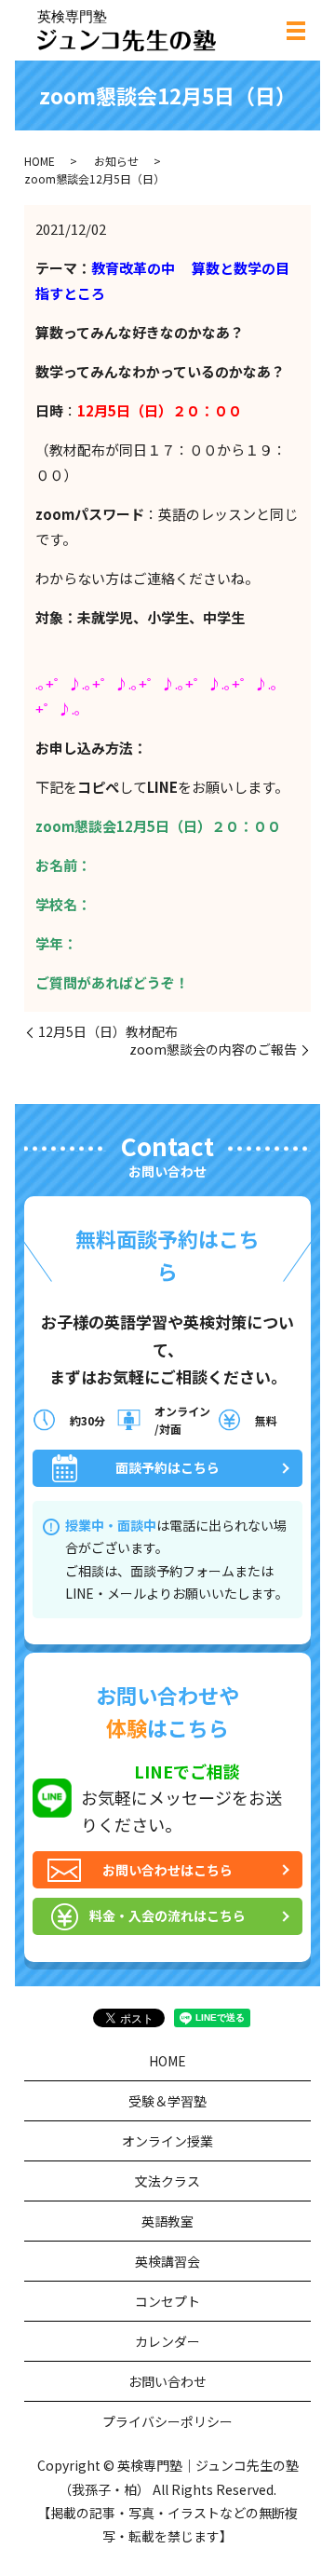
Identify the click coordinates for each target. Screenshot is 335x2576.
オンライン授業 (167, 2141)
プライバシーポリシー (167, 2421)
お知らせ (116, 161)
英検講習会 (167, 2261)
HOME (40, 161)
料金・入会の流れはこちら (167, 1915)
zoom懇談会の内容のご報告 (213, 1049)
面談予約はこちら (167, 1467)
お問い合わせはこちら (167, 1870)
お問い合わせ (167, 2381)
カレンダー (167, 2341)
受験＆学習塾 (167, 2101)
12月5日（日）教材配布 (108, 1032)
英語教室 (167, 2221)
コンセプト (167, 2301)
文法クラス (167, 2181)
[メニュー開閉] (296, 31)
